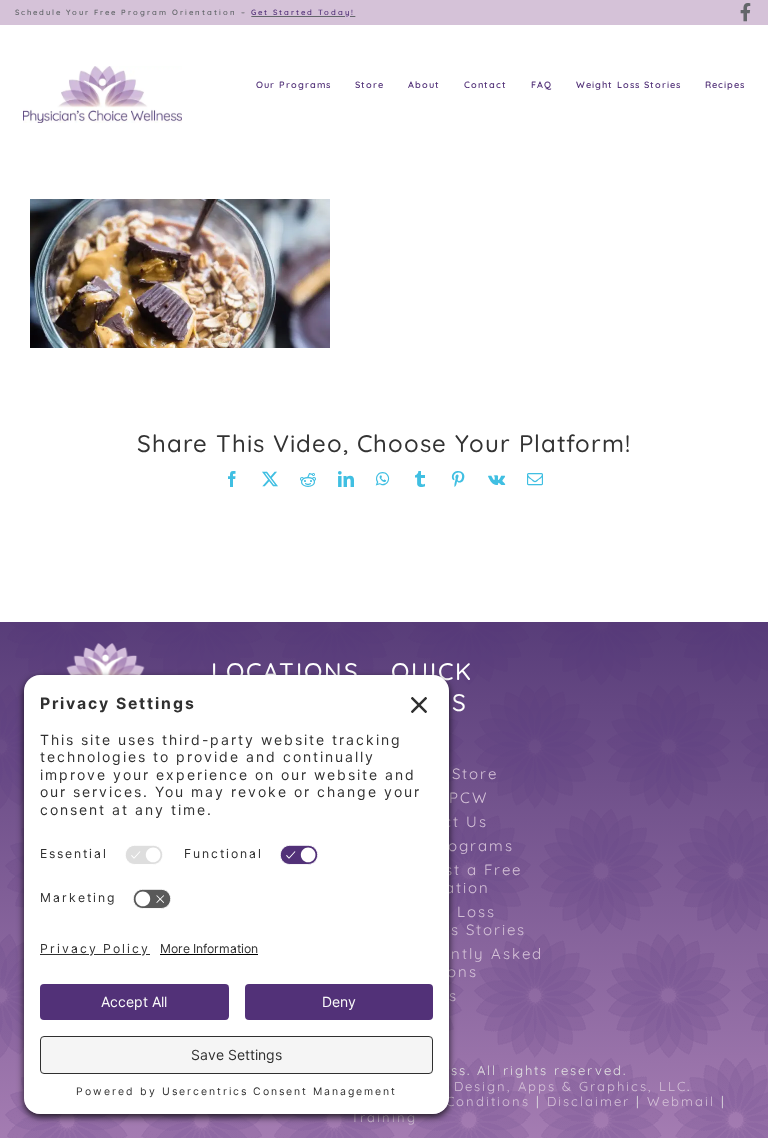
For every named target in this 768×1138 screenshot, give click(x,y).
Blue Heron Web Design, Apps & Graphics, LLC (504, 1086)
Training (384, 1117)
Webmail (681, 1101)
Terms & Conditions (453, 1101)
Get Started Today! (303, 12)
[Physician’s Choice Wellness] (102, 77)
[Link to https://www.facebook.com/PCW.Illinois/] (746, 12)
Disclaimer (588, 1101)
